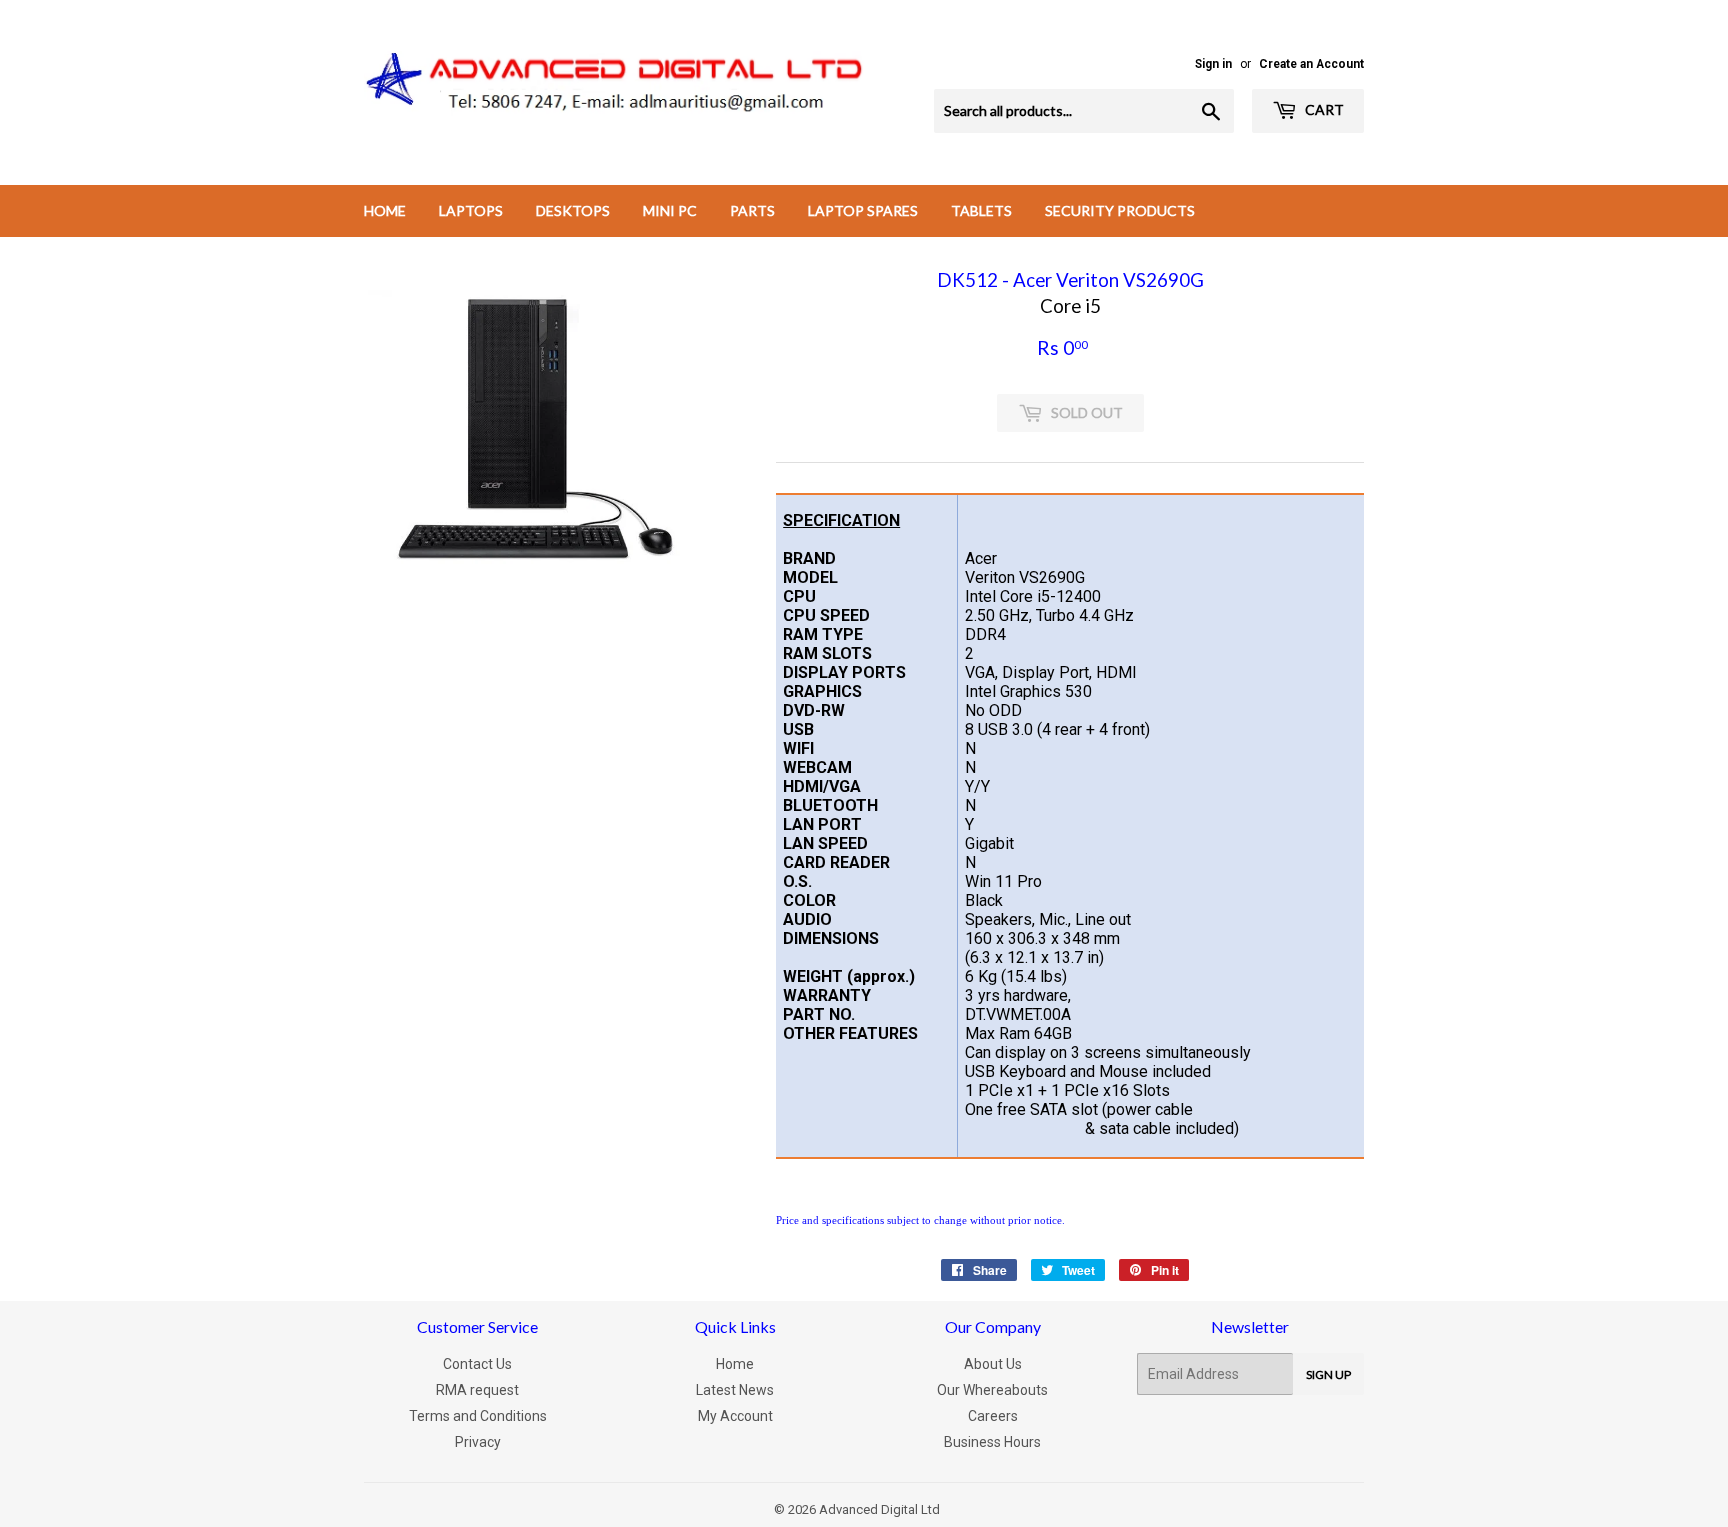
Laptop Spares (863, 210)
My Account (735, 1416)
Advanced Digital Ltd (879, 1509)
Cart (1323, 109)
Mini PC (670, 210)
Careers (993, 1416)
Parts (752, 210)
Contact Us (477, 1364)
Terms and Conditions (478, 1416)
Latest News (735, 1390)
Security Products (1120, 210)
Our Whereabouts (992, 1390)
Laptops (471, 210)
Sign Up (1328, 1374)
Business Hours (992, 1442)
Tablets (981, 210)
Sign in (1213, 64)
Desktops (573, 210)
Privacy (478, 1442)
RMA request (477, 1390)
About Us (993, 1364)
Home (385, 210)
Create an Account (1311, 64)
